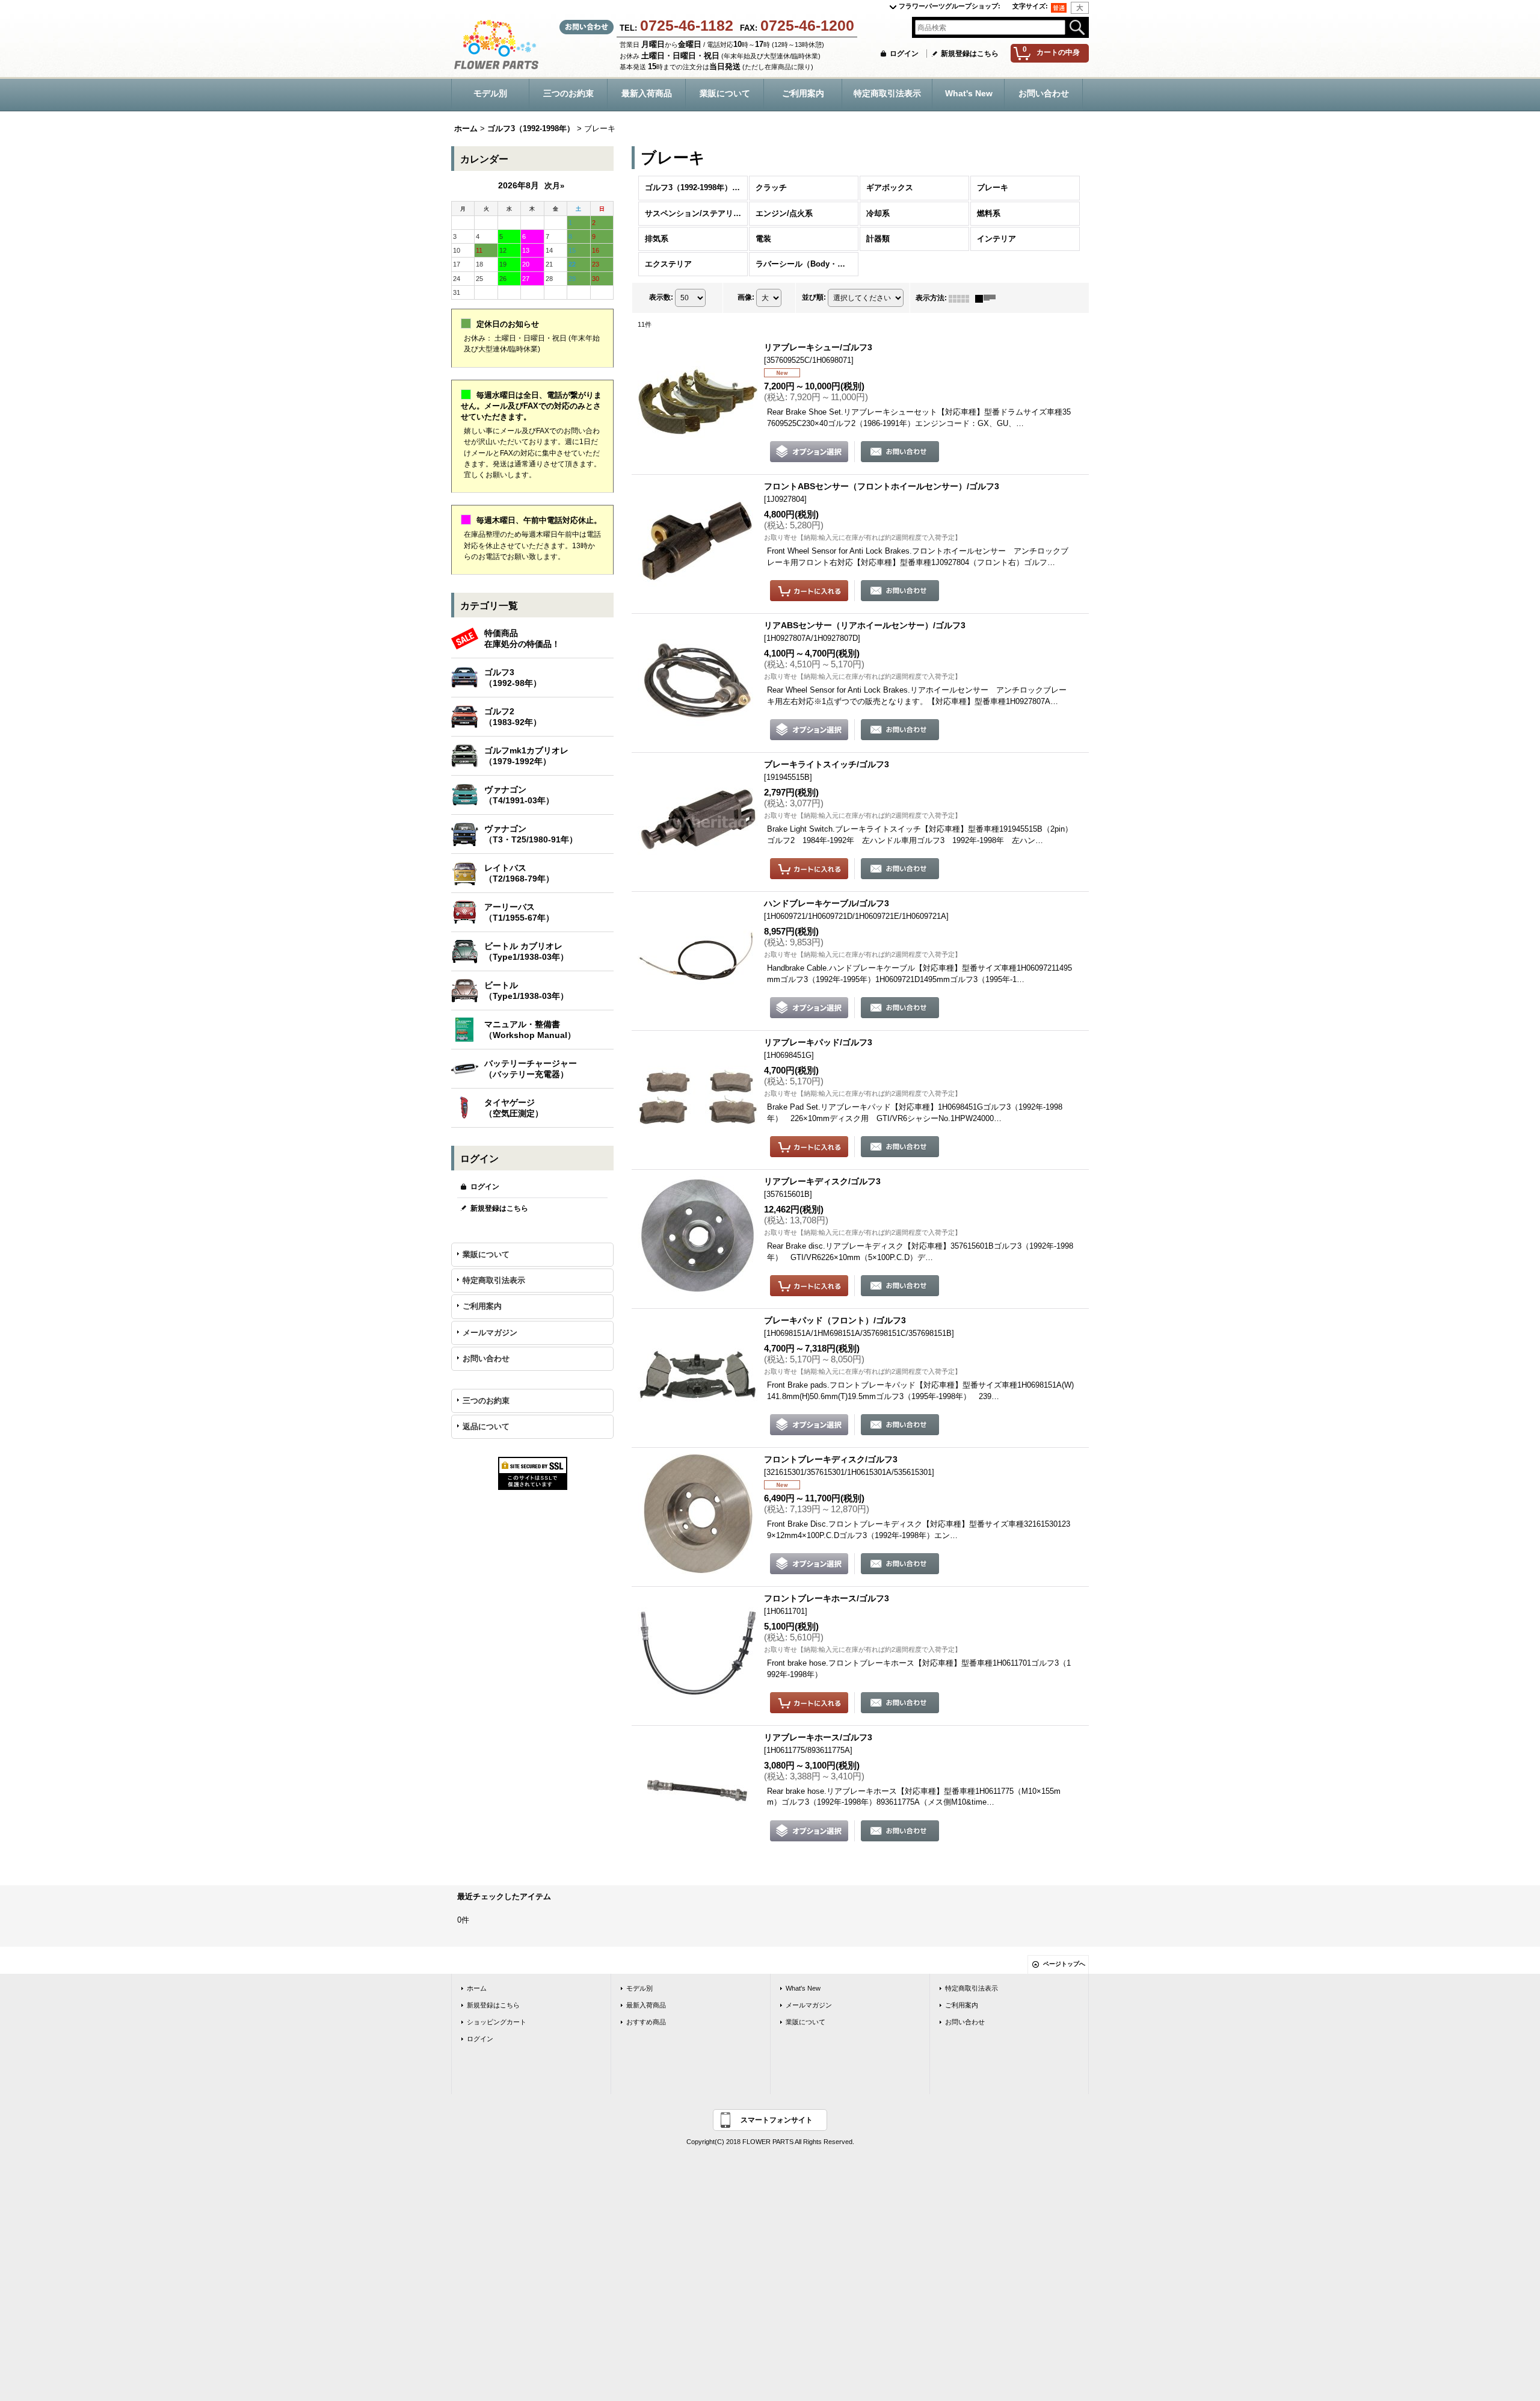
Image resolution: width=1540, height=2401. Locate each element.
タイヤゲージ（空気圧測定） (514, 1108)
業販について (486, 1254)
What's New (803, 1988)
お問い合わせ (486, 1358)
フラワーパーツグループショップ (950, 6)
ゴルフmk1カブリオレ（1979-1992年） (526, 756)
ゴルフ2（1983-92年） (513, 717)
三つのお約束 (486, 1401)
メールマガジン (490, 1333)
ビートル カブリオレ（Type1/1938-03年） (526, 951)
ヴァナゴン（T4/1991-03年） (519, 795)
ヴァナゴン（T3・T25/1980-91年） (531, 834)
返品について (486, 1426)
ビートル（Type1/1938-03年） (526, 990)
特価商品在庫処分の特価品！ (522, 638)
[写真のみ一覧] (962, 298)
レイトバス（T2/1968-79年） (519, 873)
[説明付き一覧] (988, 298)
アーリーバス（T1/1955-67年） (519, 912)
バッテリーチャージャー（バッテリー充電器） (531, 1069)
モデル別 (639, 1988)
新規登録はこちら (970, 54)
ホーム (477, 1988)
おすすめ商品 (646, 2022)
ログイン (904, 54)
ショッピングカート (497, 2022)
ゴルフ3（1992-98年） (513, 678)
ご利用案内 (482, 1306)
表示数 (661, 297)
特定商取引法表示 (494, 1280)
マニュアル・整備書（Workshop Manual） (530, 1030)
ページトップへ (1064, 1964)
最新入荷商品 (646, 2005)
